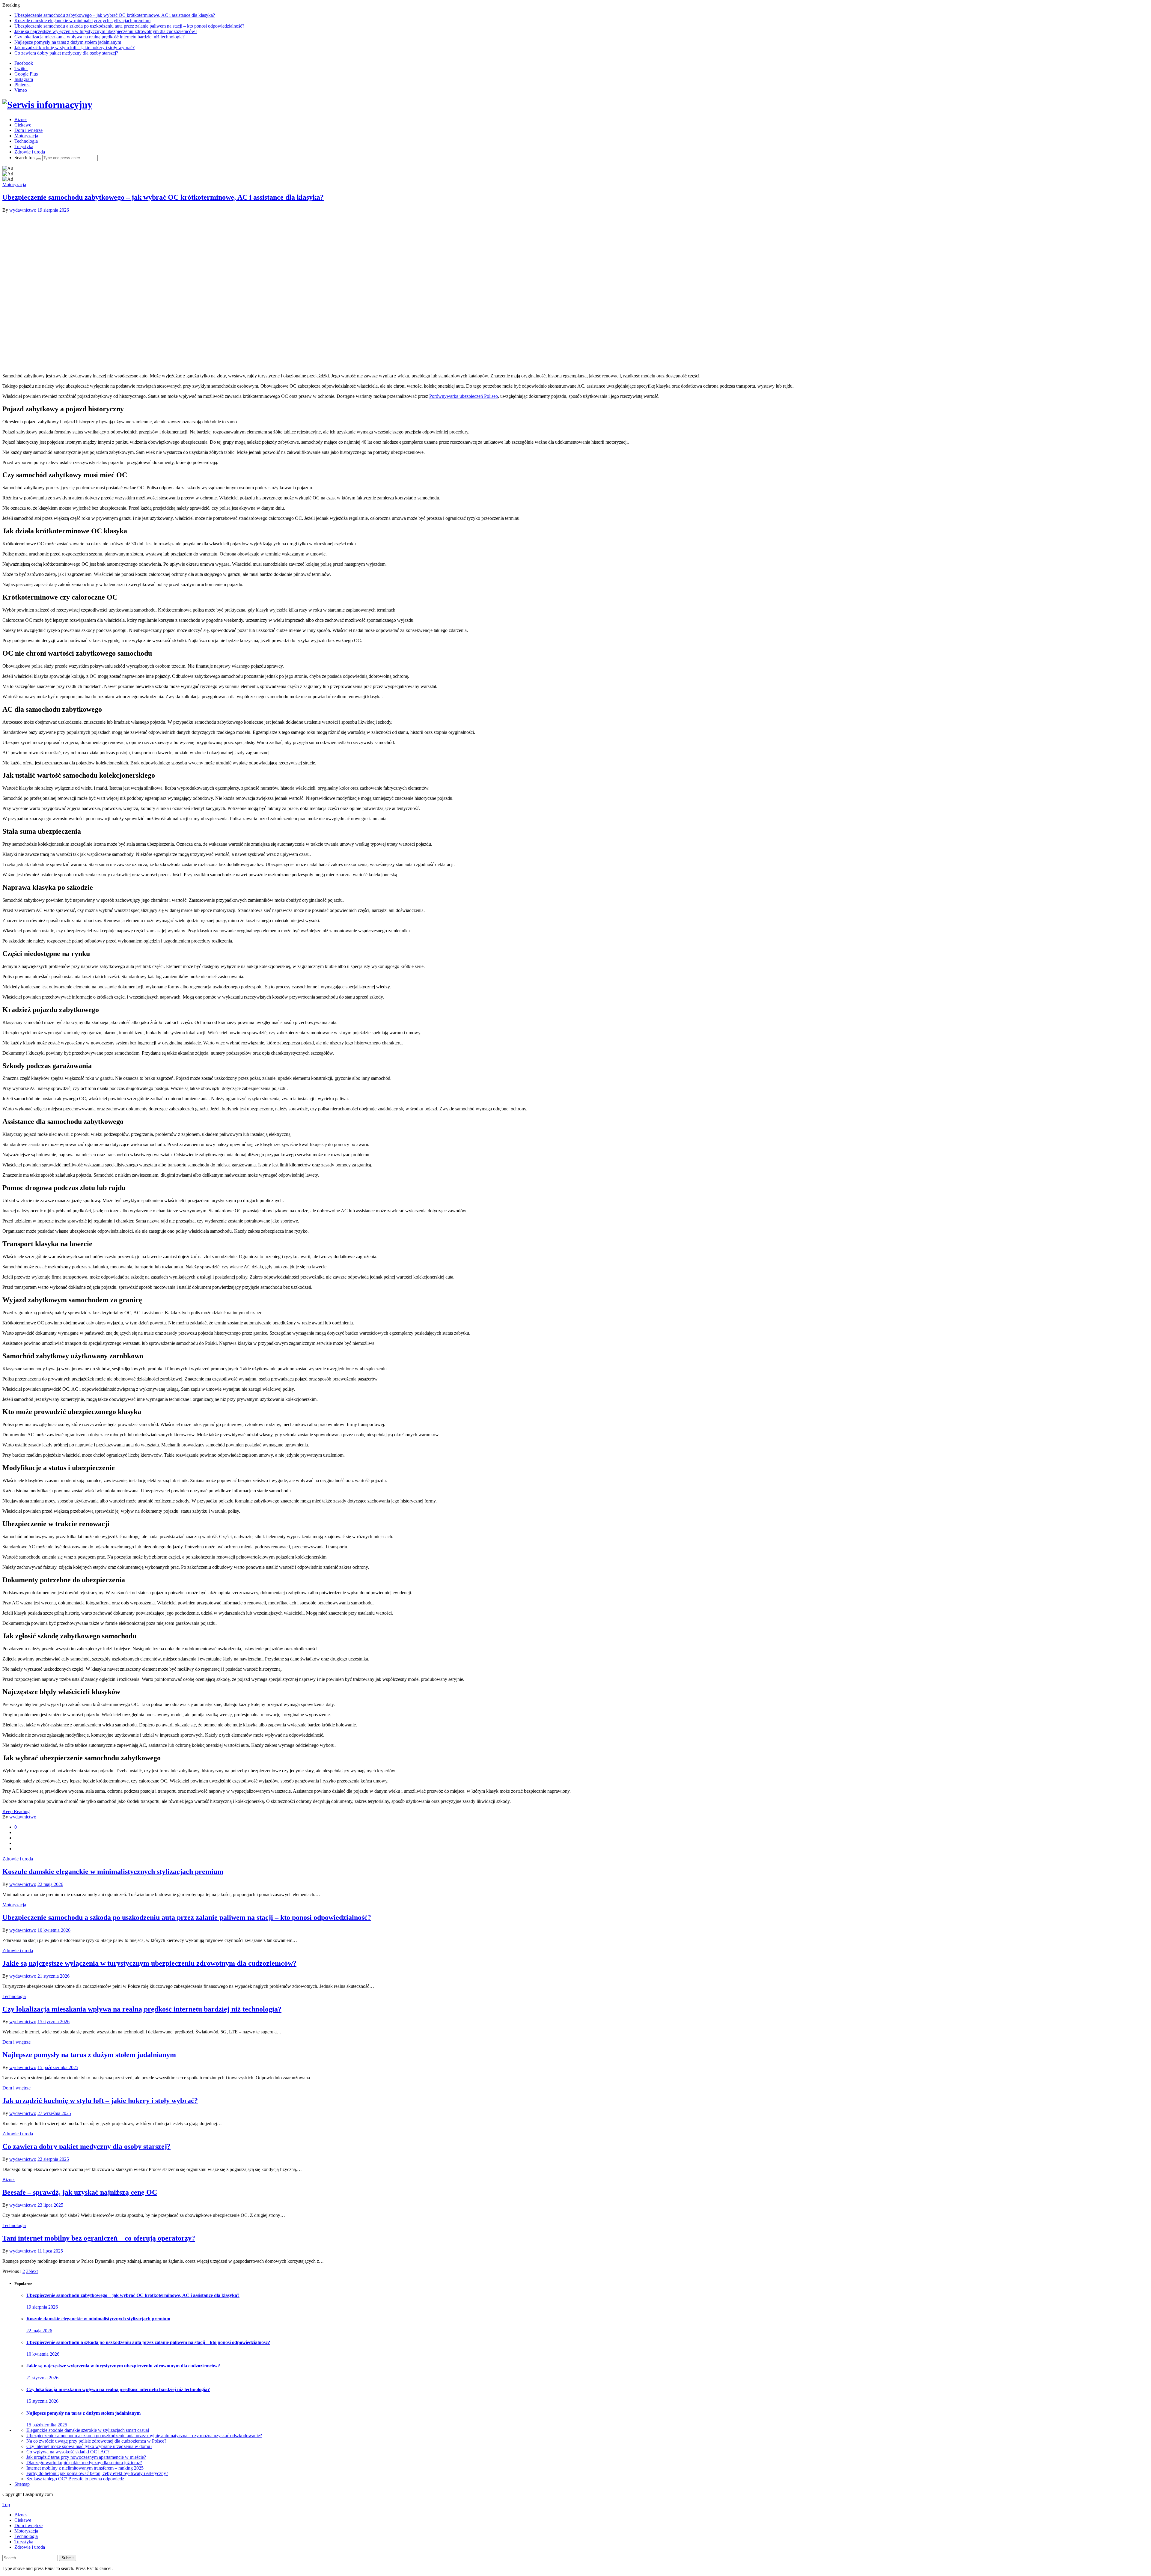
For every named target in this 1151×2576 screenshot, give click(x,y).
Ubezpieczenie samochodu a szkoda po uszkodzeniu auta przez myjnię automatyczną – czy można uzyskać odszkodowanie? (144, 2436)
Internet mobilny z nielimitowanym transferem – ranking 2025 (85, 2468)
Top (6, 2505)
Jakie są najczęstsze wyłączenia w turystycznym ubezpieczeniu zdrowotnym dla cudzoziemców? (106, 31)
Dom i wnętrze (28, 130)
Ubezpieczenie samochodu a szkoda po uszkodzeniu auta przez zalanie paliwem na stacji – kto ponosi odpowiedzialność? (129, 26)
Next (33, 2271)
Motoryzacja (26, 136)
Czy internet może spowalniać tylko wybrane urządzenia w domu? (89, 2446)
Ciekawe (23, 125)
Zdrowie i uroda (30, 152)
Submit (68, 2558)
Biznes (21, 119)
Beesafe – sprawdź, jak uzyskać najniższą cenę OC (80, 2192)
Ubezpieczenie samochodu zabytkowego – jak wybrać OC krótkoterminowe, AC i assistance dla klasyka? (115, 15)
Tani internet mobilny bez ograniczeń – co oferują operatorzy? (99, 2238)
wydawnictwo (23, 210)
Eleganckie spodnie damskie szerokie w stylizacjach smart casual (88, 2430)
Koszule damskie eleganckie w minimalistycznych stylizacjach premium (82, 21)
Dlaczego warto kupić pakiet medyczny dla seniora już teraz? (84, 2463)
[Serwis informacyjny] (47, 105)
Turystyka (24, 146)
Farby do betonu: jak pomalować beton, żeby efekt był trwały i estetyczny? (97, 2473)
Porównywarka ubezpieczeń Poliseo (464, 396)
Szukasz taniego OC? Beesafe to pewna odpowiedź (75, 2479)
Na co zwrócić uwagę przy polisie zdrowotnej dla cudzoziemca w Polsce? (96, 2441)
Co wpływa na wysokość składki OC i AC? (68, 2452)
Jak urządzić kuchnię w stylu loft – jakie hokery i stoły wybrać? (74, 48)
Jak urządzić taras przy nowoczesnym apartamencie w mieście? (86, 2457)
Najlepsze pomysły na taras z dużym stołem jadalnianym (68, 42)
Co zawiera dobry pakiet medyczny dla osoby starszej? (66, 53)
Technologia (26, 141)
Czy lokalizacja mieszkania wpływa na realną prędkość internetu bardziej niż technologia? (100, 37)
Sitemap (22, 2484)
